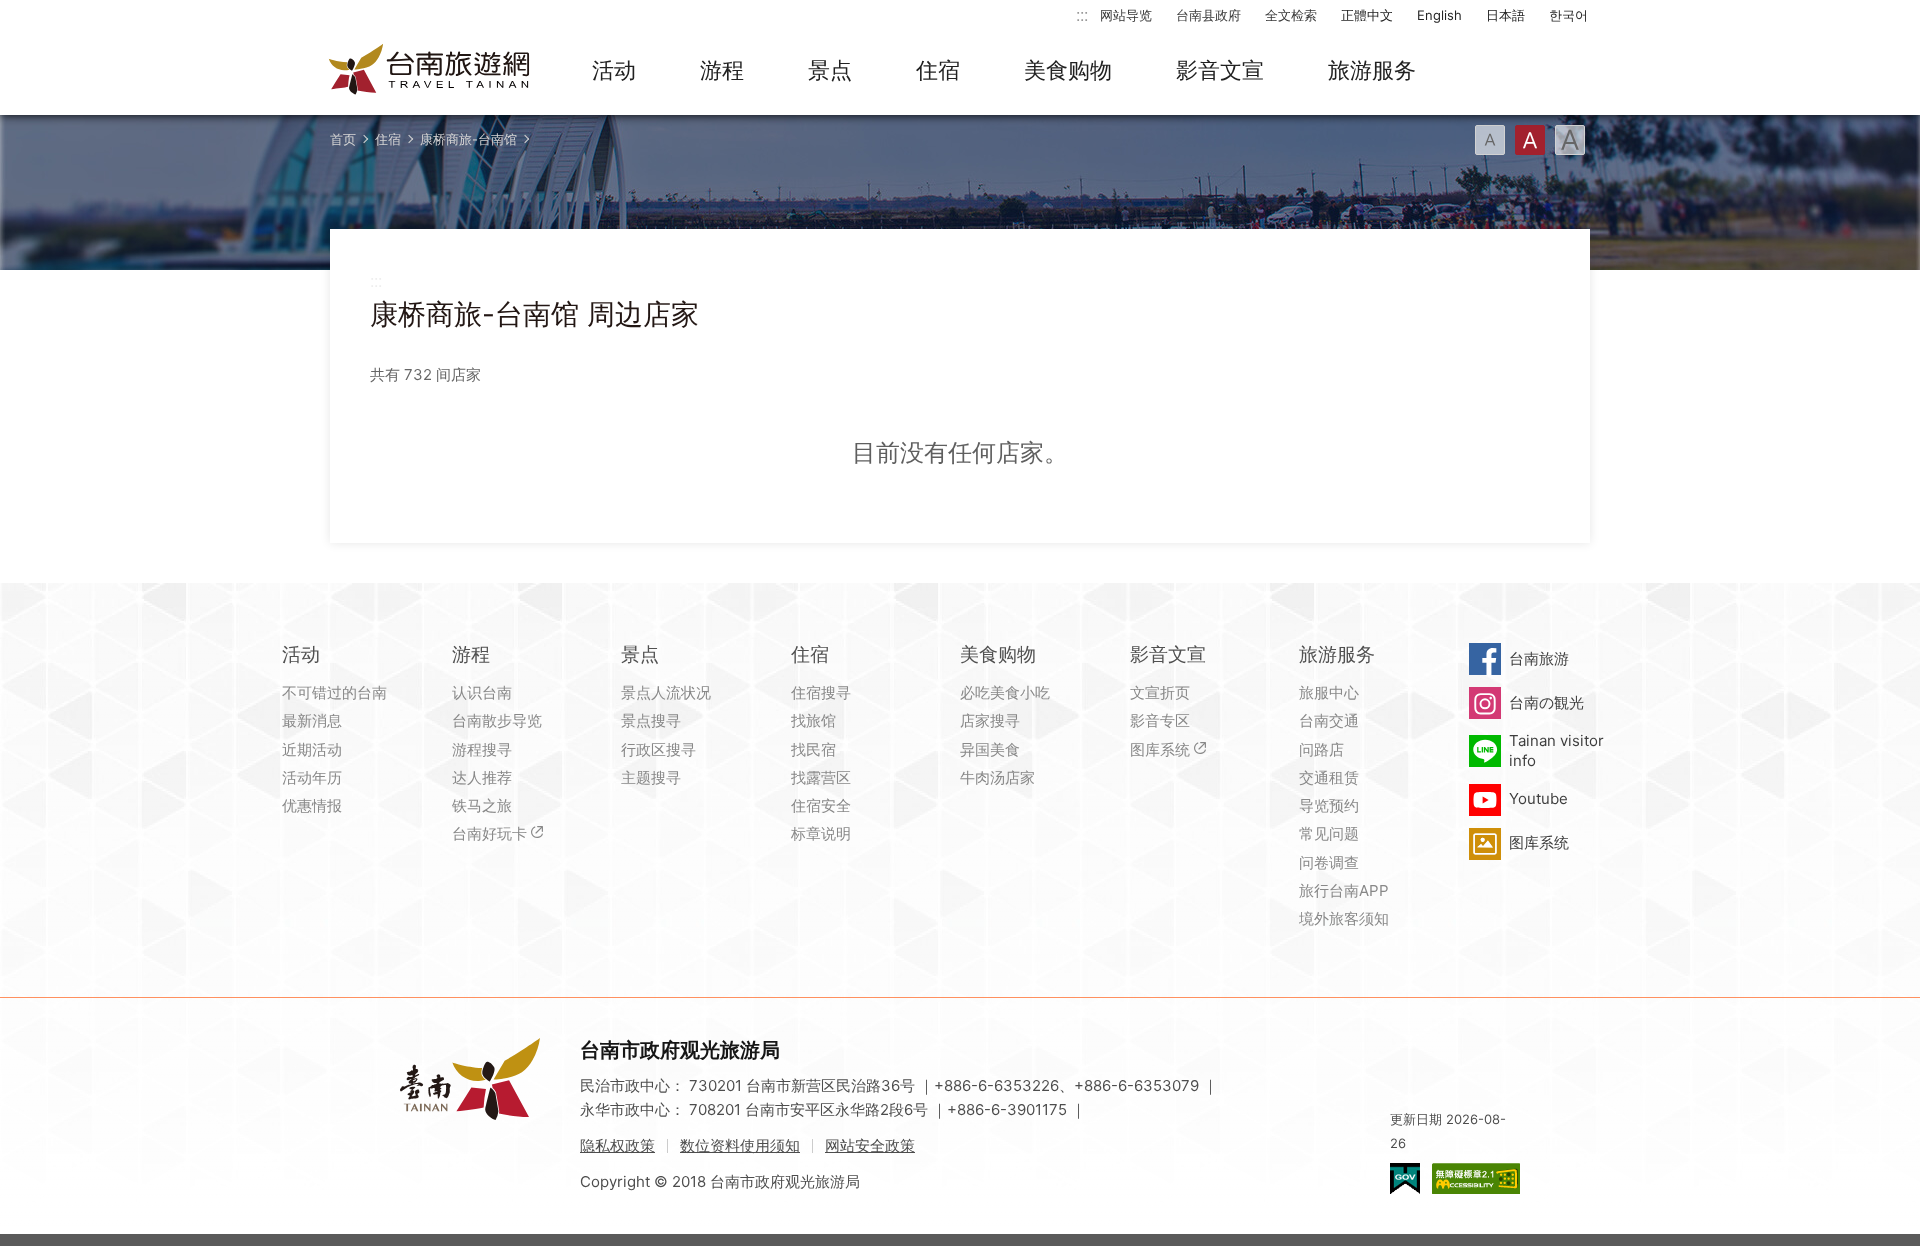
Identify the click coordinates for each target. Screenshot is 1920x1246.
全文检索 (1291, 15)
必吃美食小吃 (1005, 692)
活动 (614, 70)
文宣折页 (1160, 692)
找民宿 (813, 749)
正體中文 (1367, 15)
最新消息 (312, 720)
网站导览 (1126, 15)
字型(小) (1490, 140)
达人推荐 (482, 777)
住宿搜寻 (821, 692)
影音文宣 (1220, 70)
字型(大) (1570, 140)
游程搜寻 (482, 749)
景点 (830, 70)
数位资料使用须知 (740, 1145)
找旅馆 (813, 720)
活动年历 (312, 777)
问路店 (1321, 749)
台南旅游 (1539, 658)
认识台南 (482, 692)
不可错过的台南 (334, 692)
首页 (343, 139)
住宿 (938, 70)
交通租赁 (1329, 777)
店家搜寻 (990, 720)
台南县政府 (1208, 15)
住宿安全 (821, 805)
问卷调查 (1329, 862)
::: (1082, 14)
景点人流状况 (666, 692)
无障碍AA (1476, 1178)
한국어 (1568, 15)
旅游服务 (1372, 70)
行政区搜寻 (658, 749)
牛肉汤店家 (997, 777)
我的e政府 (1405, 1178)
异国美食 (990, 749)
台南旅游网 (430, 71)
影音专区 (1160, 720)
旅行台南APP (1344, 890)
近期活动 (312, 749)
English (1439, 15)
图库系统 (1160, 749)
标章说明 (821, 833)
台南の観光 (1546, 702)
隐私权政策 (617, 1145)
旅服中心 (1329, 692)
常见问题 (1329, 833)
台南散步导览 (497, 720)
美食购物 (1068, 70)
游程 (722, 70)
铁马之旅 (482, 805)
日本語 (1505, 15)
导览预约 (1329, 805)
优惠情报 (312, 805)
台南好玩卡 (489, 833)
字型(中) (1530, 140)
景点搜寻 (651, 720)
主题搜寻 (651, 777)
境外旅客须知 (1344, 918)
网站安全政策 (870, 1145)
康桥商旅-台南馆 (468, 139)
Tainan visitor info (1556, 750)
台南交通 (1329, 720)
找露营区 (821, 777)
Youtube (1538, 798)
